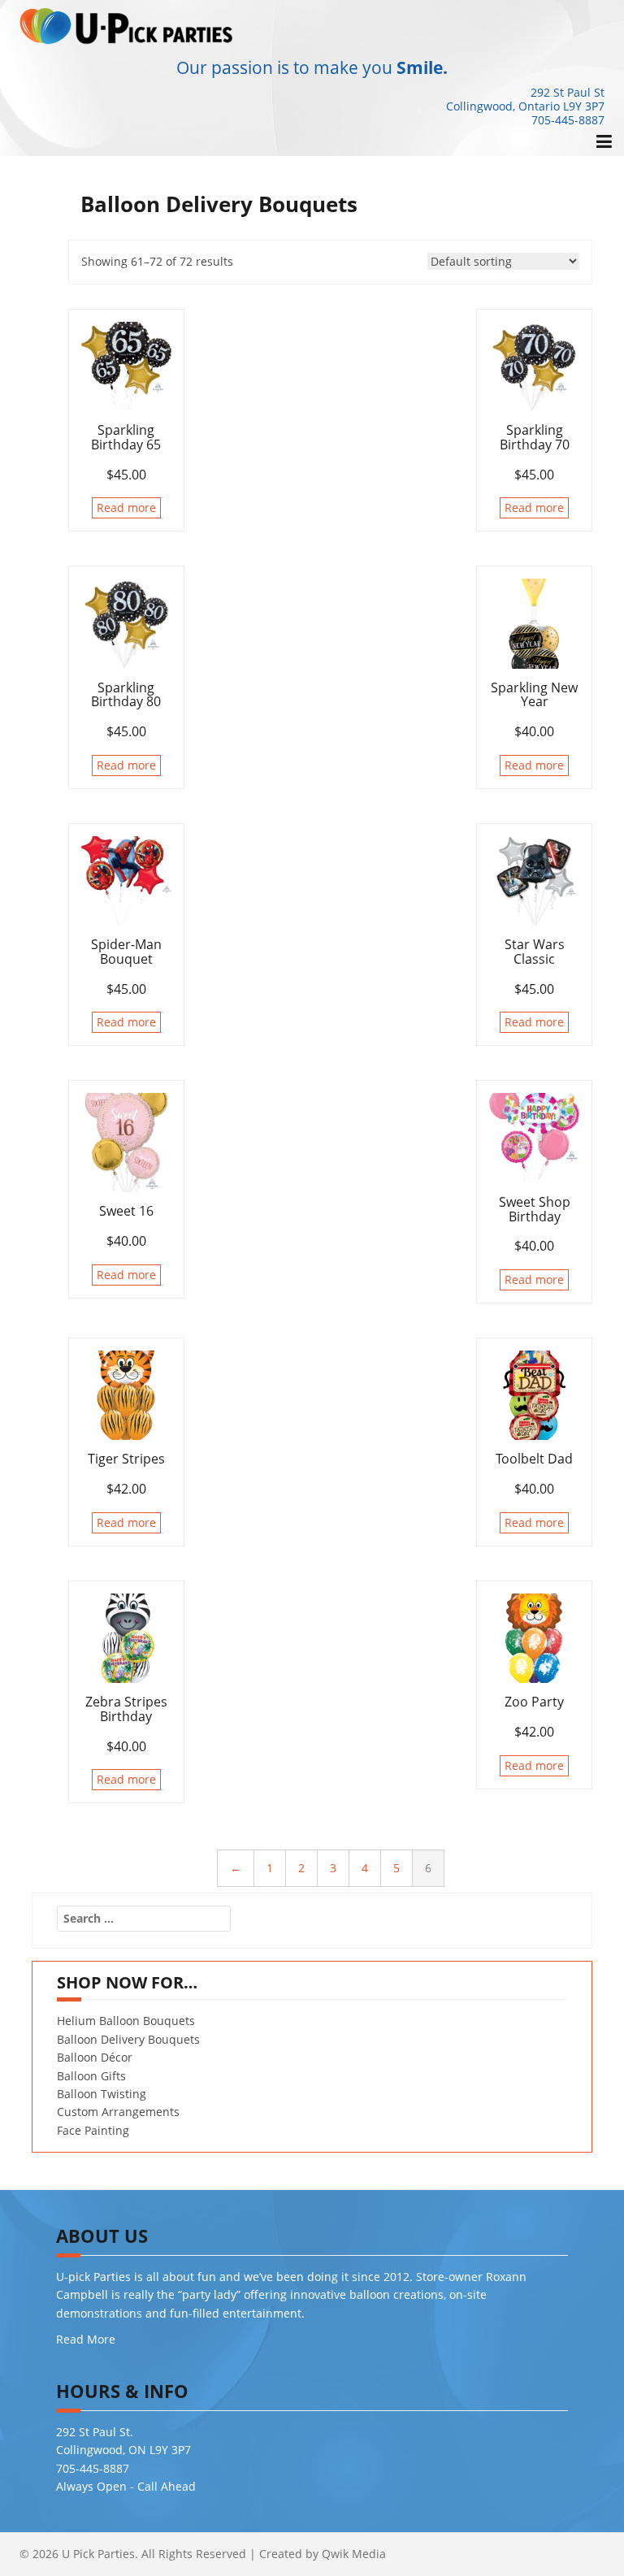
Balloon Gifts (91, 2076)
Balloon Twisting (102, 2094)
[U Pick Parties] (127, 25)
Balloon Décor (95, 2057)
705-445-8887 (568, 120)
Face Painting (93, 2130)
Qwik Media (354, 2554)
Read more (126, 507)
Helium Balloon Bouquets (126, 2021)
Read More (86, 2339)
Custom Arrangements (118, 2112)
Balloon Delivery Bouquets (128, 2039)
